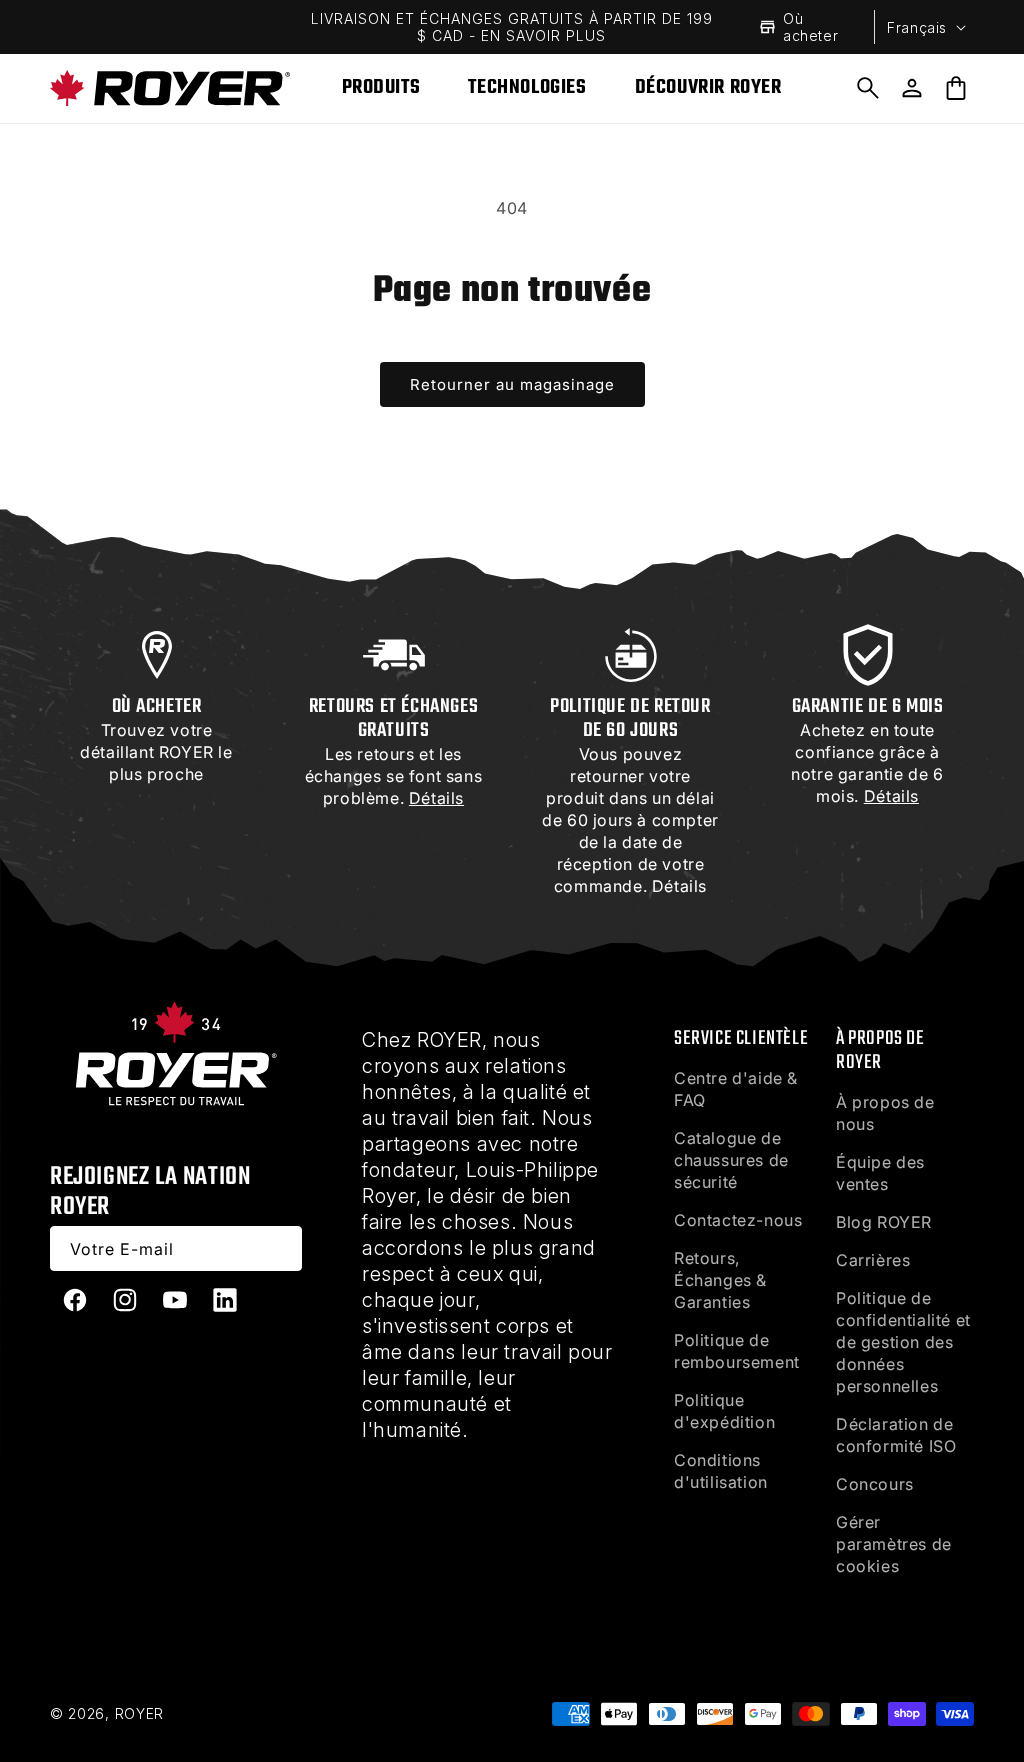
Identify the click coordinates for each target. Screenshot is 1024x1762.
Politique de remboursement (737, 1351)
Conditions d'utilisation (721, 1471)
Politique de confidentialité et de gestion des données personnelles (903, 1342)
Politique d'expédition (724, 1411)
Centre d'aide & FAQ (736, 1089)
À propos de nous (885, 1113)
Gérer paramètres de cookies (894, 1544)
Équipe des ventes (880, 1173)
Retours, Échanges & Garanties (720, 1280)
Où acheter (810, 27)
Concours (875, 1484)
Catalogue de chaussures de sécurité (731, 1160)
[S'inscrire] (280, 1248)
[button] (868, 88)
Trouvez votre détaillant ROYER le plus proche (156, 752)
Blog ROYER (884, 1222)
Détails (679, 886)
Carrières (873, 1260)
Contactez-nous (738, 1220)
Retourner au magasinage (512, 384)
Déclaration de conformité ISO (896, 1435)
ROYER (140, 1713)
